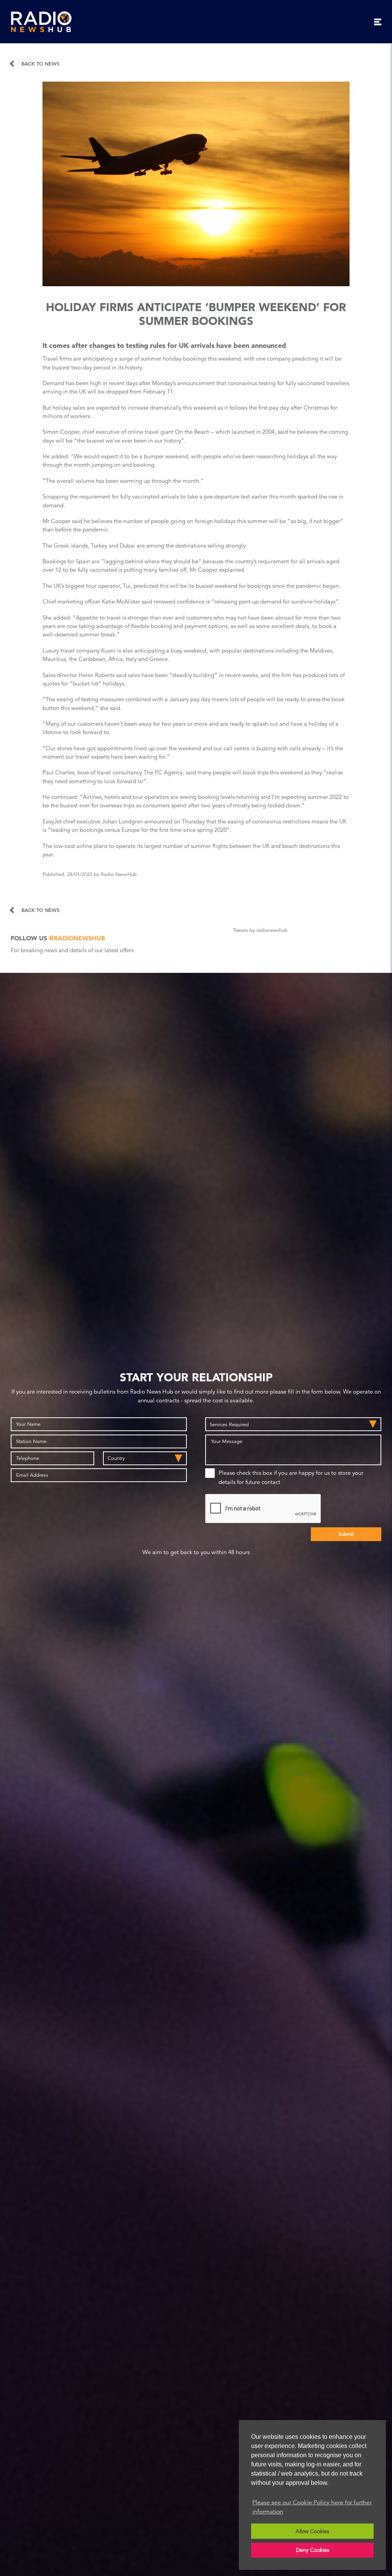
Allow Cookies (312, 2531)
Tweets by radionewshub (260, 930)
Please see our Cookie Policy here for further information (312, 2507)
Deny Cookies (313, 2550)
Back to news (40, 64)
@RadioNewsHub (77, 938)
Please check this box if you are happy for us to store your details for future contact (291, 1477)
